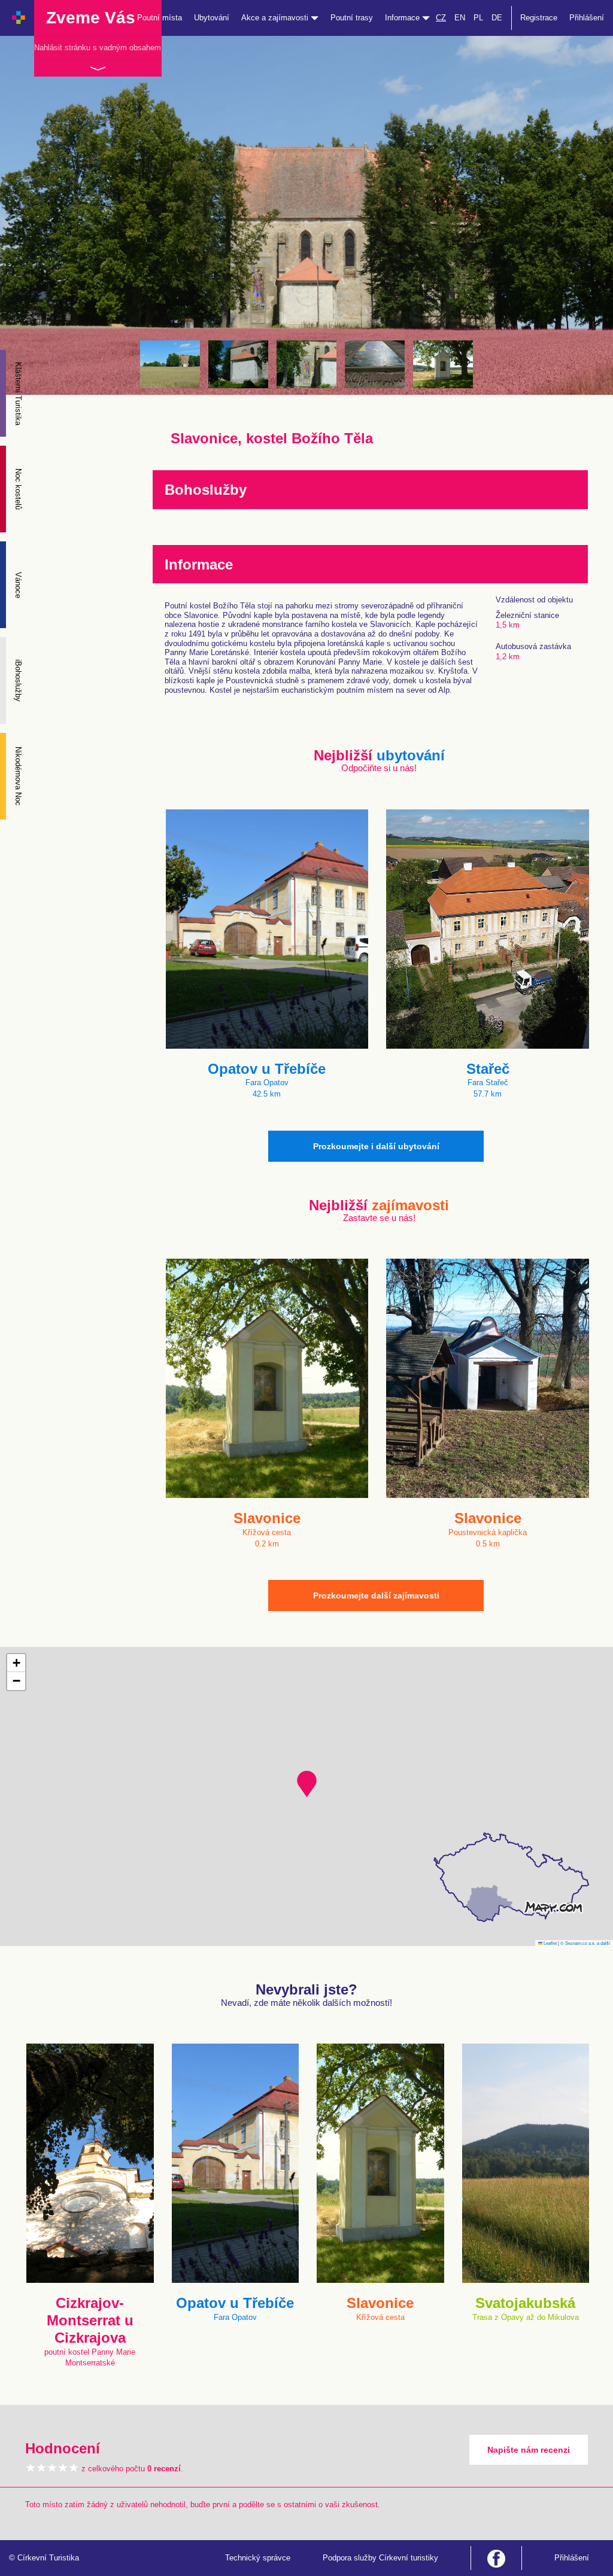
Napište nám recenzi (529, 2450)
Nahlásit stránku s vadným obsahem (98, 48)
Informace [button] (403, 18)
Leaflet (550, 1943)
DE (497, 18)
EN (460, 18)
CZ (441, 18)
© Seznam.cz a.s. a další (585, 1943)
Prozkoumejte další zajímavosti (376, 1595)
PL (478, 18)
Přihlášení (587, 18)
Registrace (539, 18)
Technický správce (258, 2558)
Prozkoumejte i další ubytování (376, 1146)
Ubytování (212, 18)
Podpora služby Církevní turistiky (380, 2558)
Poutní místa (160, 18)
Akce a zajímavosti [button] (276, 18)
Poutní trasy (352, 18)
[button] (307, 1784)
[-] (170, 364)
